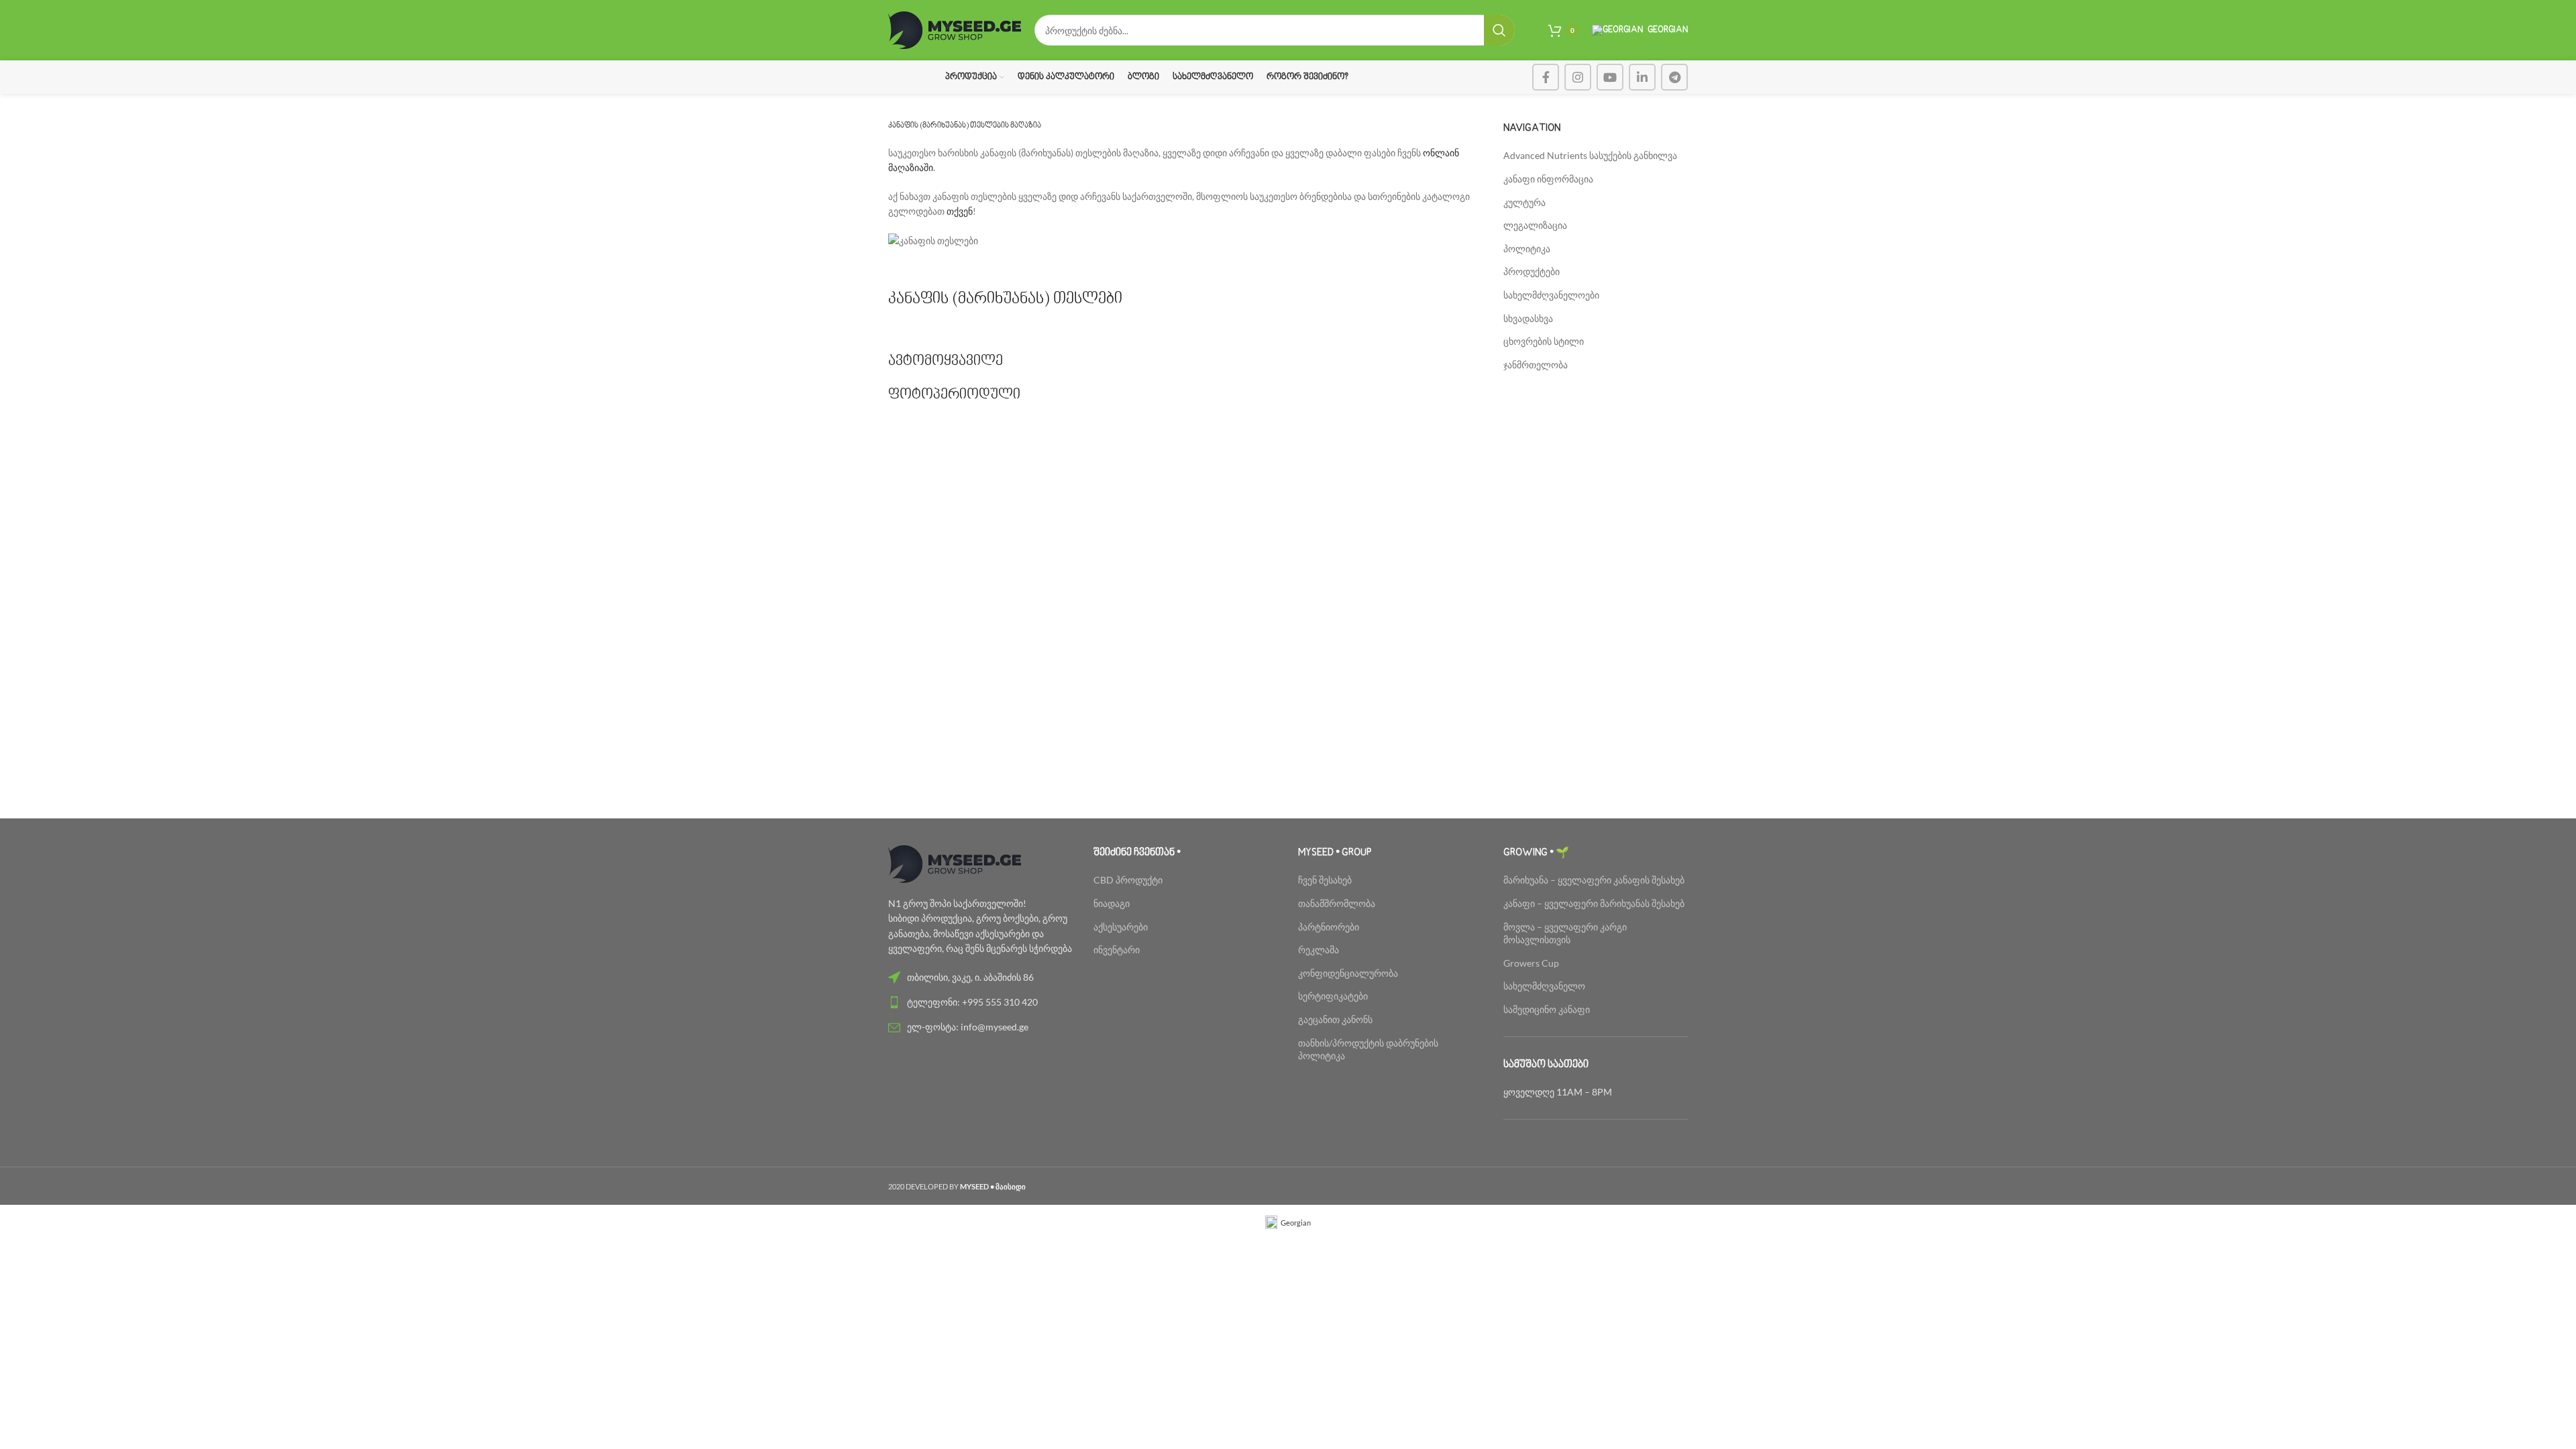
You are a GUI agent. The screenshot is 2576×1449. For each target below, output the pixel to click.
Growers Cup (1531, 963)
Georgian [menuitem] (1296, 1223)
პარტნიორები (1329, 927)
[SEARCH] (1499, 30)
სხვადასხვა (1528, 318)
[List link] (981, 977)
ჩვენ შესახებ (1325, 880)
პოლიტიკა (1527, 249)
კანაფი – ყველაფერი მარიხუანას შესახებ (1594, 903)
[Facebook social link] (1546, 77)
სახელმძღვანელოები (1551, 295)
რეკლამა (1319, 950)
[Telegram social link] (1674, 77)
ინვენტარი (1117, 950)
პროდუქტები (1532, 271)
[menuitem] (1288, 1223)
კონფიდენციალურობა (1348, 973)
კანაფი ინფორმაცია (1548, 179)
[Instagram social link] (1578, 77)
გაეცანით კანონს (1335, 1019)
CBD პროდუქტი (1128, 880)
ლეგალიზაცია (1535, 225)
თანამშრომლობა (1337, 903)
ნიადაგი (1112, 903)
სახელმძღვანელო (1544, 986)
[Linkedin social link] (1642, 77)
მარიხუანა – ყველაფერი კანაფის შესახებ (1595, 880)
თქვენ (959, 211)
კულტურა (1524, 202)
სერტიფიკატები (1333, 996)
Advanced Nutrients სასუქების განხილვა (1590, 155)
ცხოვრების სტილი (1544, 341)
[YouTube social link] (1610, 77)
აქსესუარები (1121, 927)
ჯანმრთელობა (1536, 365)
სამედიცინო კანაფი (1547, 1009)
